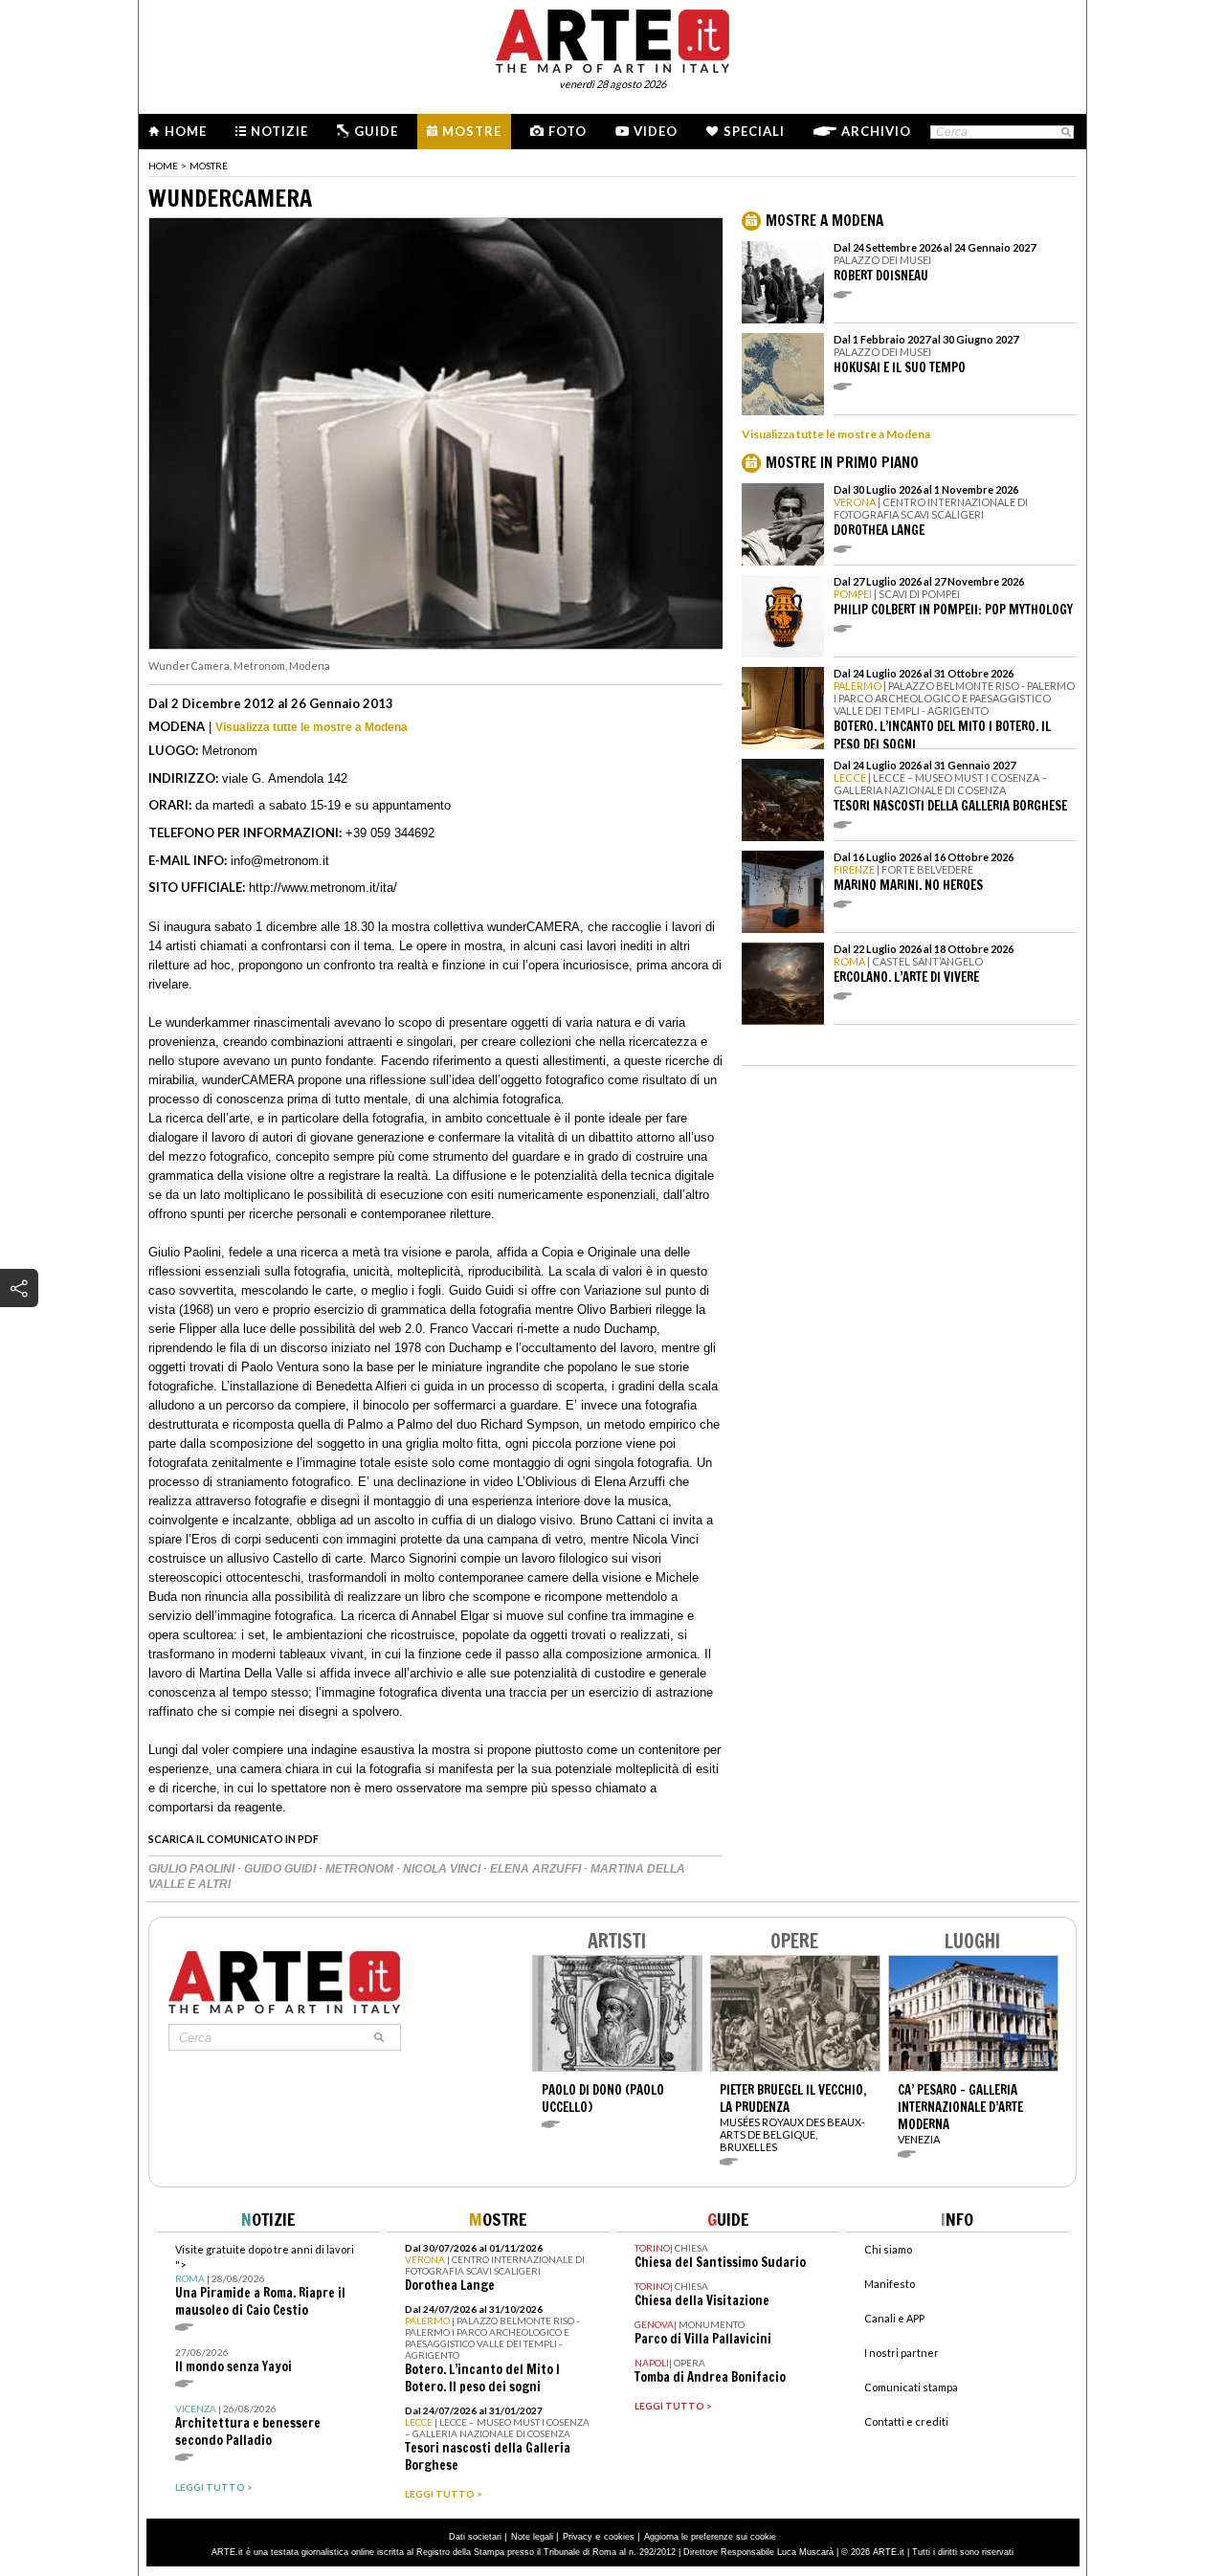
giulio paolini (193, 1869)
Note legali (532, 2537)
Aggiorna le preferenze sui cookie (710, 2537)
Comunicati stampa (911, 2387)
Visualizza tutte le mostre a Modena (312, 727)
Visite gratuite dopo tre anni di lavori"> (265, 2281)
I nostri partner (902, 2353)
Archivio (876, 131)
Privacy (578, 2537)
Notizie (279, 131)
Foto (568, 131)
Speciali (754, 131)
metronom (361, 1869)
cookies (619, 2537)
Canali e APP (894, 2318)
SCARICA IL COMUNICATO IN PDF (234, 1839)
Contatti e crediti (906, 2421)
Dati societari (475, 2537)
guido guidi (281, 1869)
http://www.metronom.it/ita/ (323, 888)
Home (186, 131)
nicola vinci (443, 1869)
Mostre (472, 131)
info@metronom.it (280, 861)
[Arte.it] (612, 38)
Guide (376, 131)
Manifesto (890, 2284)
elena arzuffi (537, 1869)
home (163, 166)
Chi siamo (888, 2249)
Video (656, 131)
